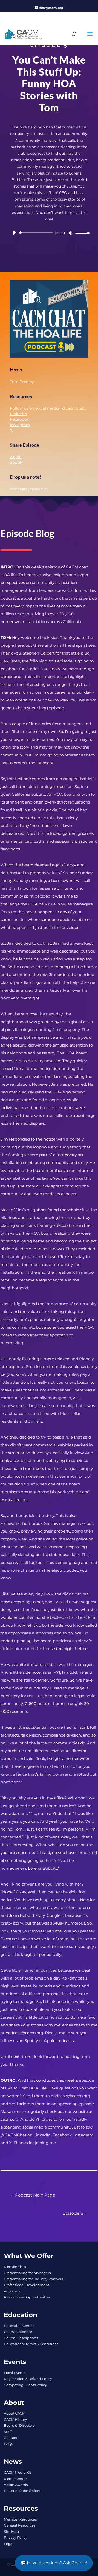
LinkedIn (19, 414)
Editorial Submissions (22, 2491)
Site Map (11, 2531)
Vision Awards (16, 2485)
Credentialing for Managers (27, 2273)
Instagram (20, 425)
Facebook (19, 419)
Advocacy (12, 2291)
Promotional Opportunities (27, 2297)
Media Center (15, 2479)
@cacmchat (73, 408)
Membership (15, 2267)
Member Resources (20, 2519)
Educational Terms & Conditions (31, 2344)
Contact (11, 2438)
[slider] (81, 233)
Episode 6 (73, 2213)
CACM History (15, 2419)
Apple (16, 457)
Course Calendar (18, 2332)
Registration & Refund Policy (28, 2379)
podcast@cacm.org (29, 489)
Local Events (15, 2373)
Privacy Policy (16, 2537)
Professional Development (27, 2285)
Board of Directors (19, 2425)
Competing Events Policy (25, 2385)
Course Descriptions (21, 2338)
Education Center (19, 2326)
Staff (8, 2432)
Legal (9, 2544)
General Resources (20, 2525)
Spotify (17, 462)
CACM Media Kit (18, 2472)
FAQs (8, 2444)
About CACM (15, 2413)
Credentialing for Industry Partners (33, 2279)
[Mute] (71, 233)
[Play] (14, 233)
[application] (49, 233)
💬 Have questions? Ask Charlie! (54, 2563)
